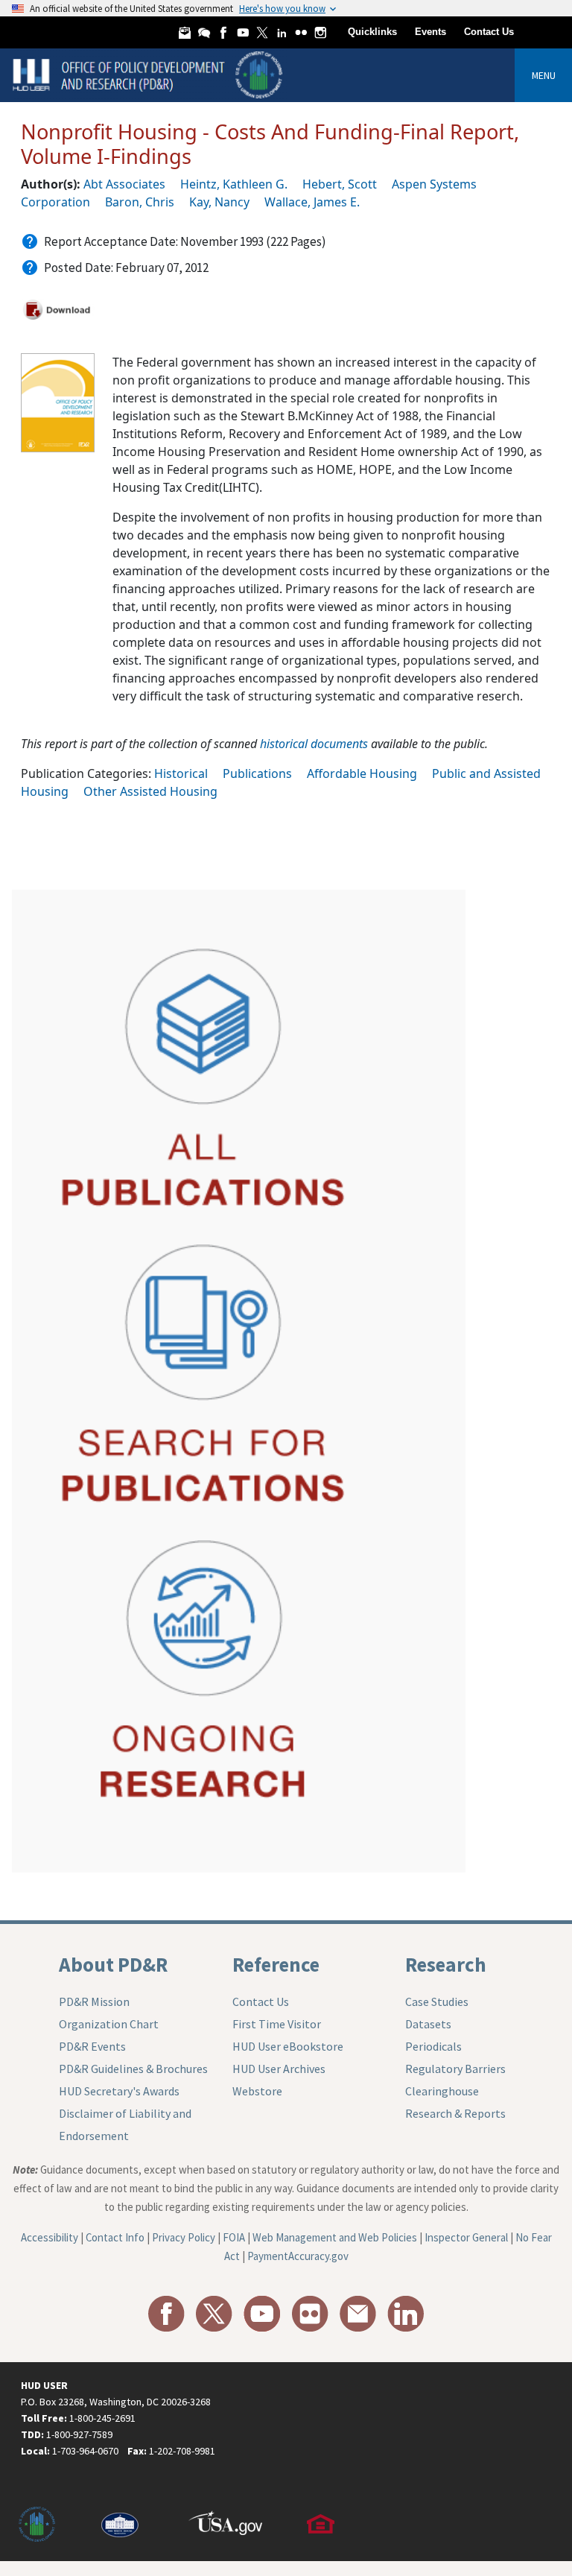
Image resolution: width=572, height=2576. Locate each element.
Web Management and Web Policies (335, 2237)
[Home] (149, 74)
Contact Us (489, 32)
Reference (276, 1964)
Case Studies (437, 2001)
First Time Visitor (277, 2024)
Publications (257, 773)
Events (430, 32)
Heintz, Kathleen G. (234, 184)
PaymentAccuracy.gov (298, 2256)
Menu (544, 75)
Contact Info (115, 2237)
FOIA (234, 2237)
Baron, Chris (140, 202)
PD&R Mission (94, 2001)
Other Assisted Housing (150, 791)
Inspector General (466, 2237)
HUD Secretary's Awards (119, 2091)
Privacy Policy (184, 2237)
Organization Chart (109, 2024)
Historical (181, 773)
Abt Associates (124, 184)
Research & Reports (455, 2113)
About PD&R (113, 1964)
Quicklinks (372, 32)
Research (446, 1964)
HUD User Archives (279, 2069)
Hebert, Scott (340, 184)
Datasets (428, 2024)
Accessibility (50, 2237)
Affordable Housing (362, 773)
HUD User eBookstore (288, 2046)
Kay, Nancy (219, 202)
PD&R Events (92, 2046)
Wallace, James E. (312, 202)
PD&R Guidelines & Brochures (133, 2069)
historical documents (314, 744)
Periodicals (433, 2046)
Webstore (257, 2091)
